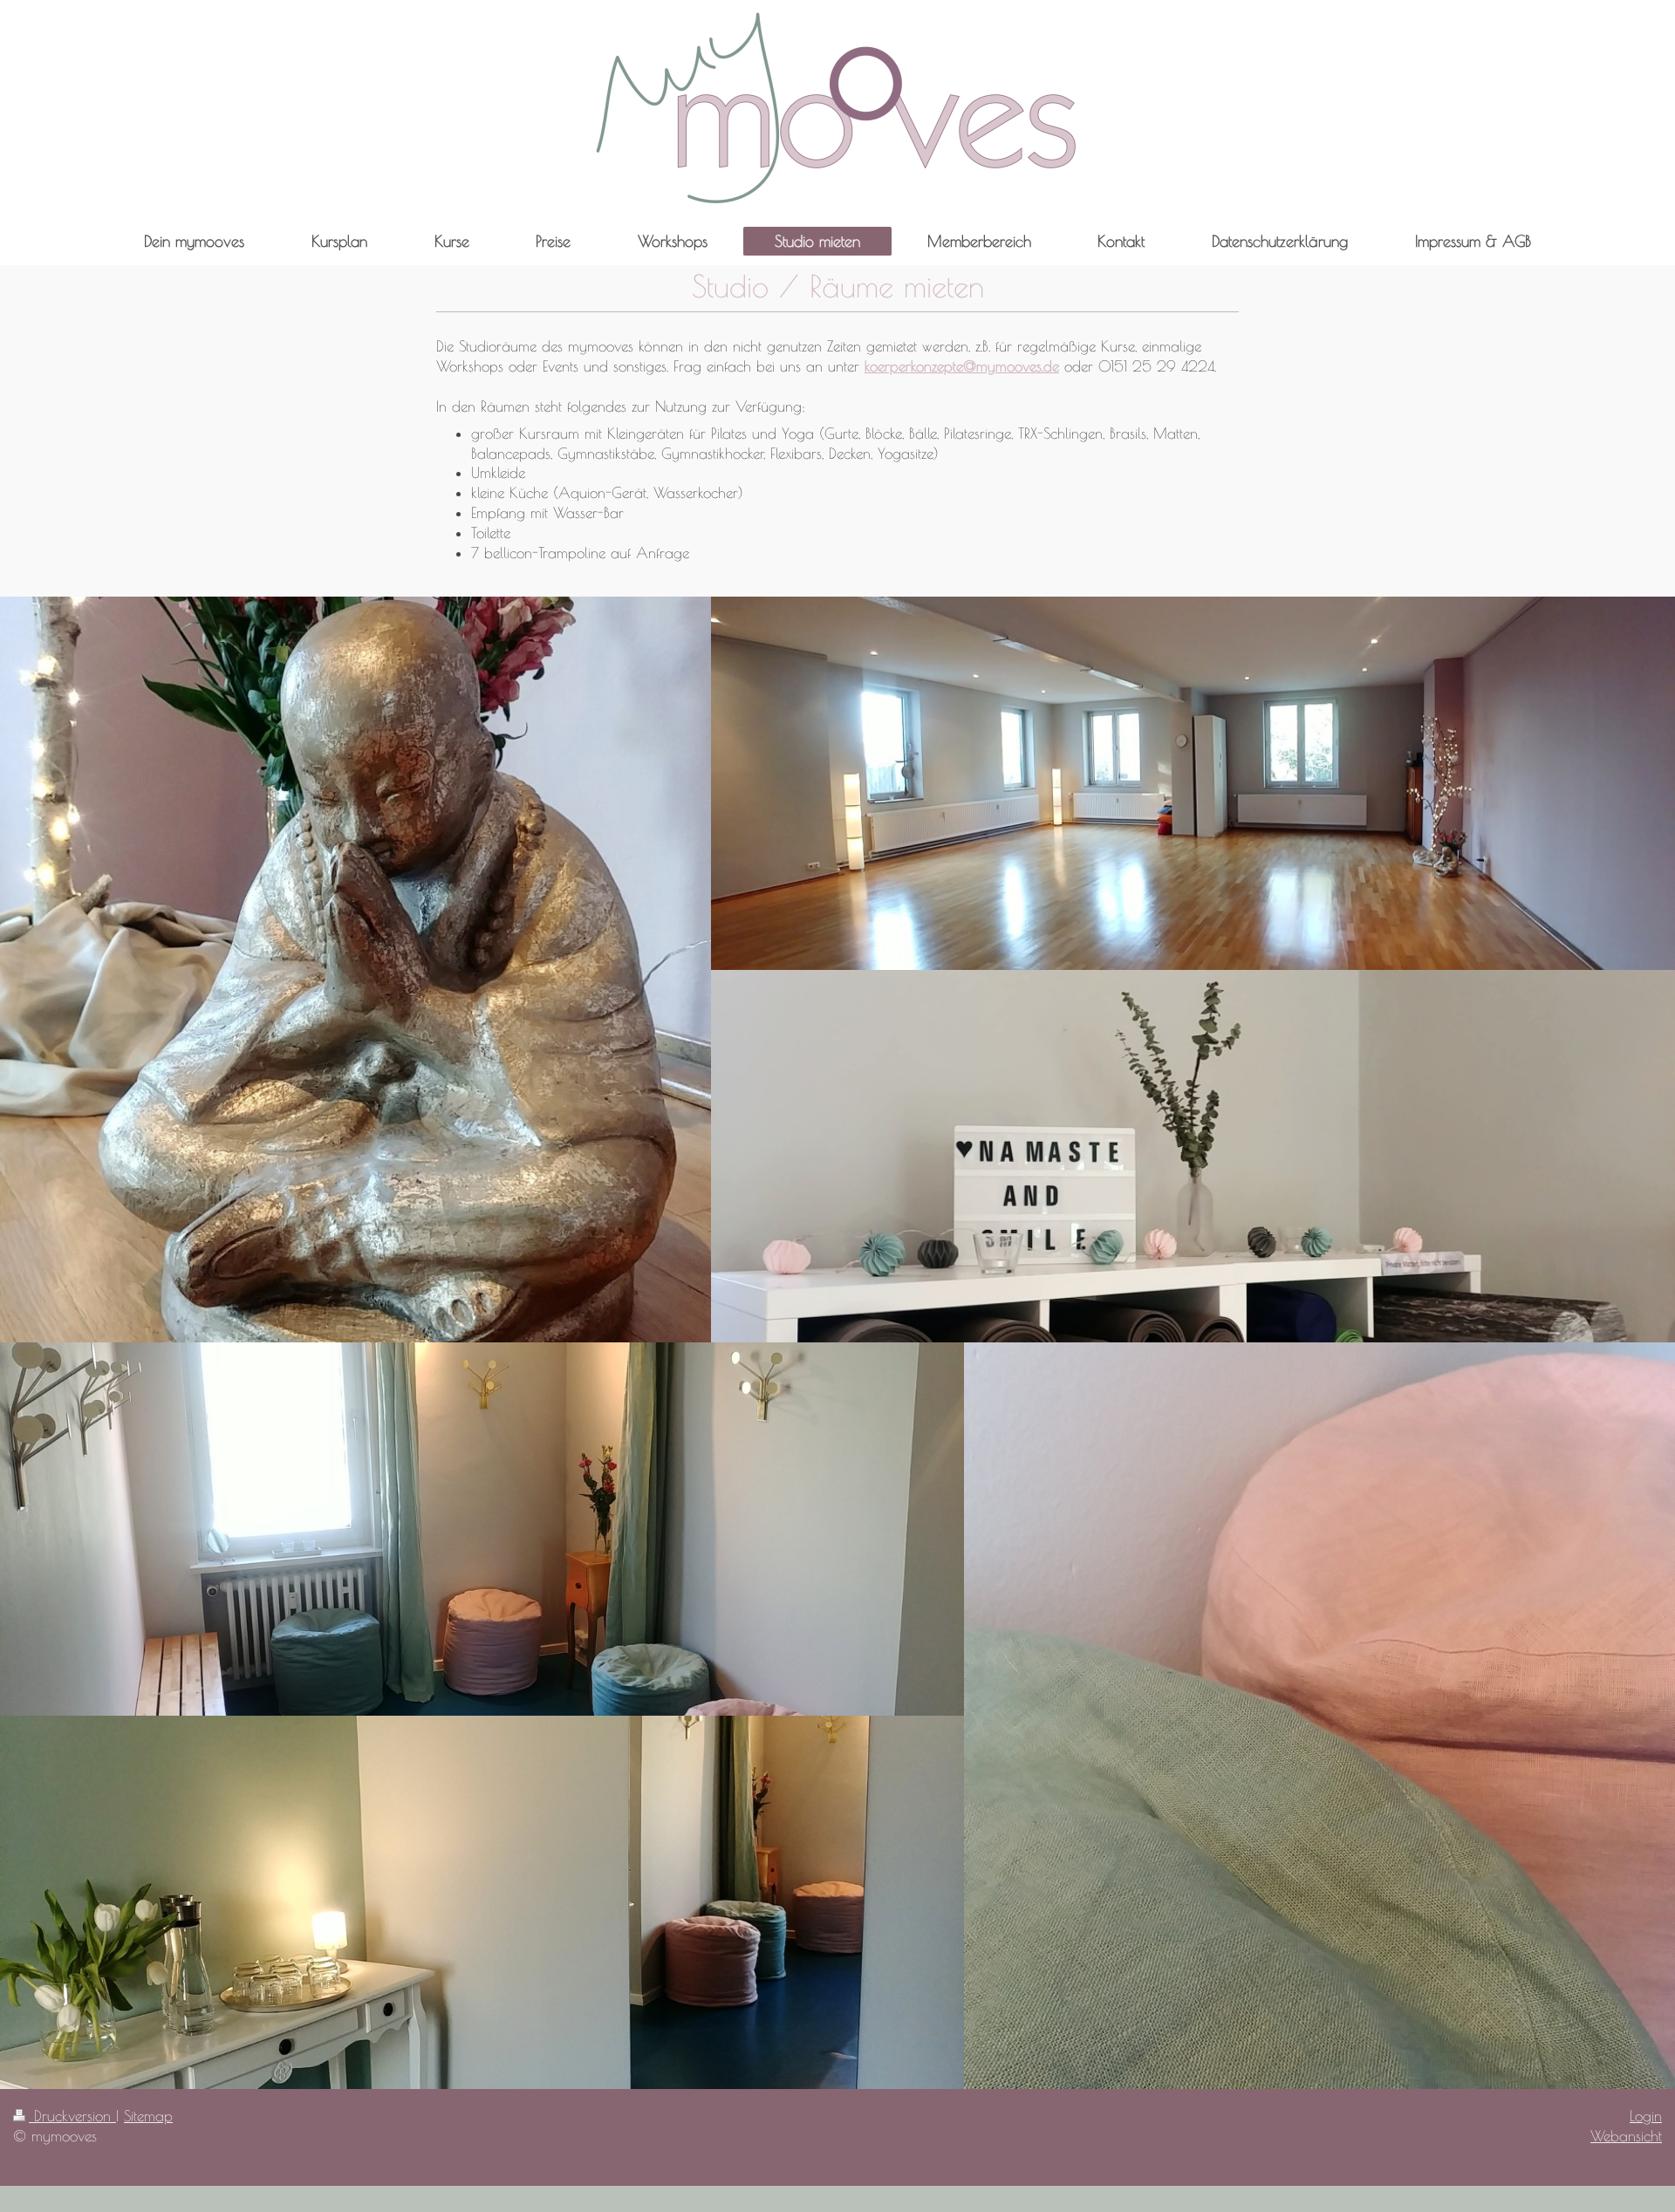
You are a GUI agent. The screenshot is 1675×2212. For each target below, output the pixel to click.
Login (1646, 2116)
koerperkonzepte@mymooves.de (962, 366)
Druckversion (72, 2116)
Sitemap (148, 2116)
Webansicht (1626, 2136)
